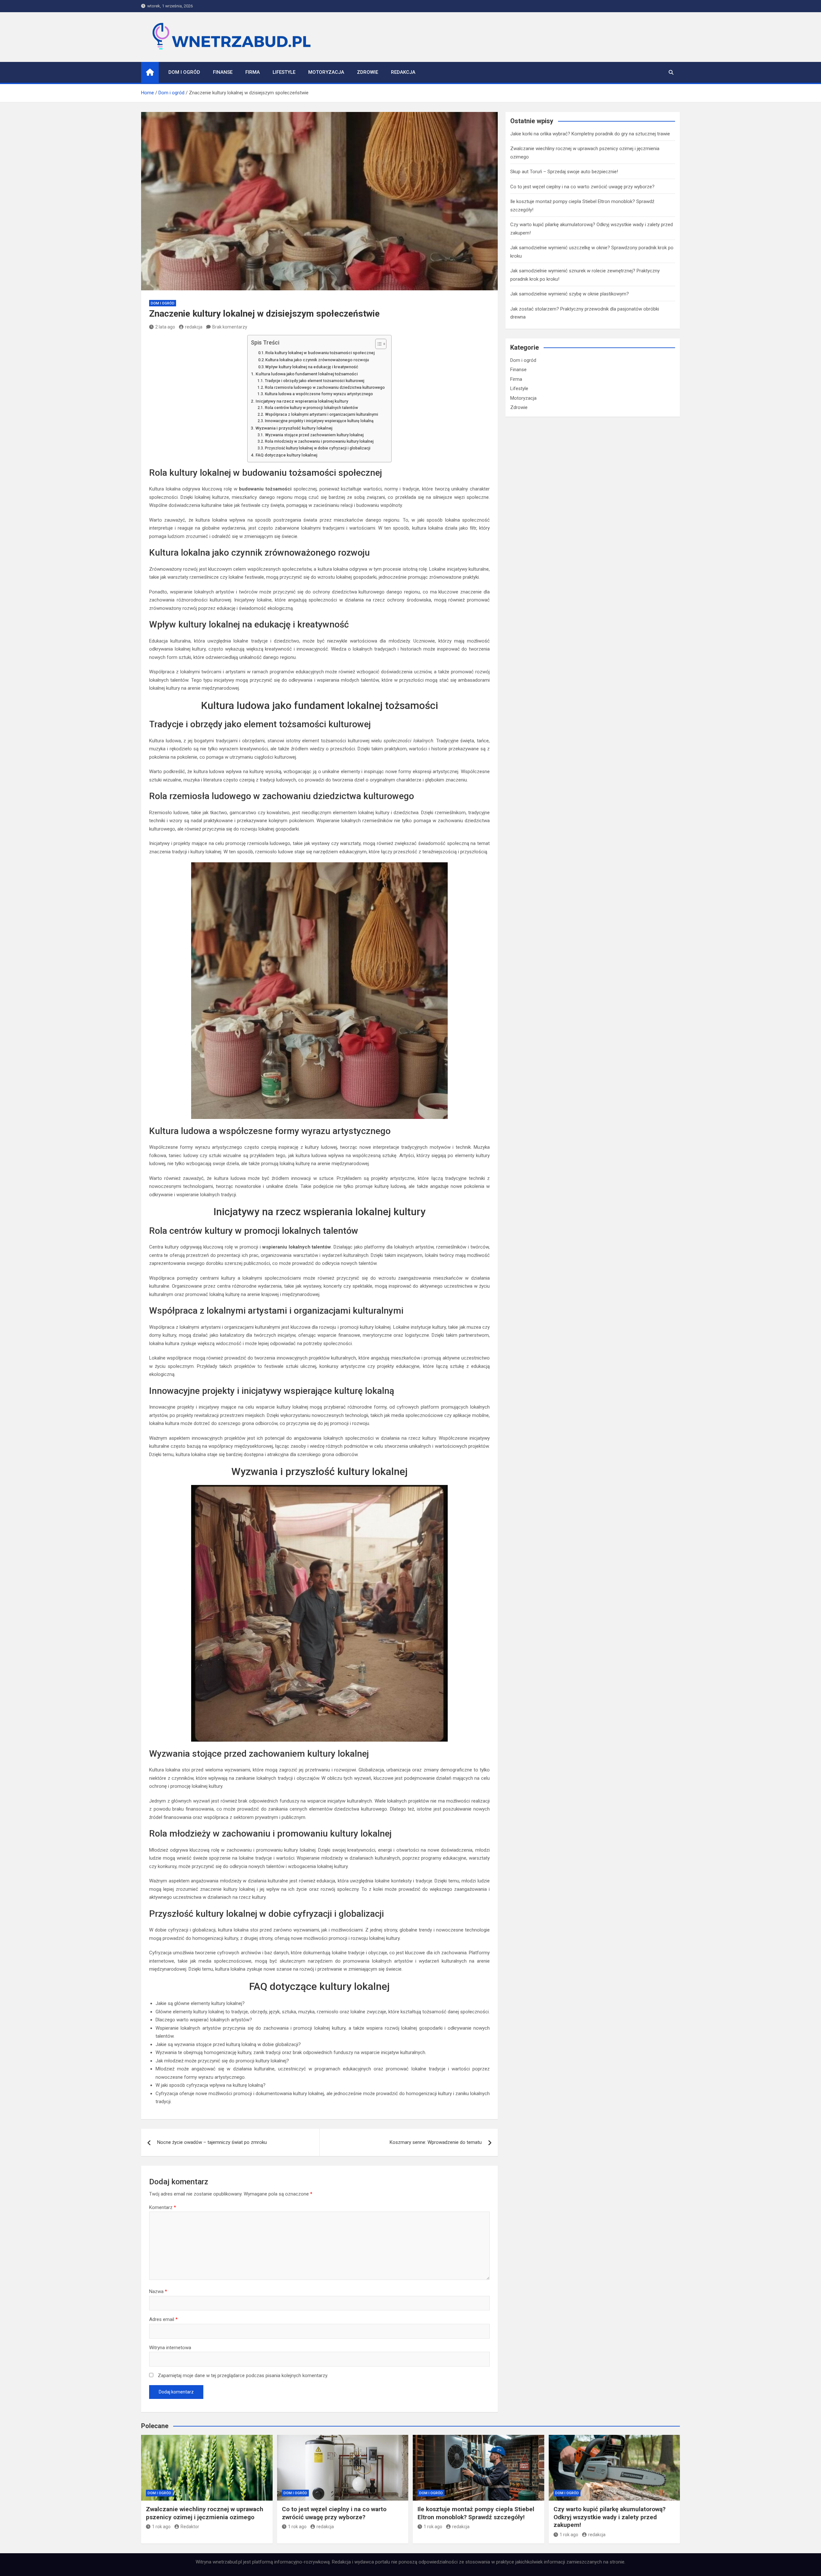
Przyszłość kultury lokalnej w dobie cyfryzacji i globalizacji (317, 448)
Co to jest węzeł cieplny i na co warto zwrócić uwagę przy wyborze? (582, 187)
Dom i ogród (184, 72)
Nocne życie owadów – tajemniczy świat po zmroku (212, 2142)
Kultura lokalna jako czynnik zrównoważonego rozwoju (317, 360)
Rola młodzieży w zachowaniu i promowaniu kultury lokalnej (319, 441)
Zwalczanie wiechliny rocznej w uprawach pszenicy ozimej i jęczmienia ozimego (205, 2513)
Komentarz (163, 2207)
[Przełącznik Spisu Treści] (378, 344)
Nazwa (158, 2291)
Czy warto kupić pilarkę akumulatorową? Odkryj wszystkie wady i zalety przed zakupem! (609, 2517)
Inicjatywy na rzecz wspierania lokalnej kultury (302, 401)
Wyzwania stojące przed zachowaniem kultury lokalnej (314, 435)
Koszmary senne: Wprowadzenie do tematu (436, 2142)
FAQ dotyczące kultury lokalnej (286, 455)
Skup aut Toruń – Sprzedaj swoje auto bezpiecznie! (564, 172)
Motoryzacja (326, 72)
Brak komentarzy (230, 327)
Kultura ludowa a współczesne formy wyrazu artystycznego (319, 394)
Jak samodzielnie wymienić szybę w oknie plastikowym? (570, 294)
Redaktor (190, 2527)
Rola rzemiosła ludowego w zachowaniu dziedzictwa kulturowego (325, 388)
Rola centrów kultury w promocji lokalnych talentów (311, 408)
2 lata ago (165, 327)
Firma (253, 72)
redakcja (194, 327)
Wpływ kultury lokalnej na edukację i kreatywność (312, 367)
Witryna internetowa (170, 2348)
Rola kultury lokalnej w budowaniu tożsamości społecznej (320, 353)
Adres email (163, 2319)
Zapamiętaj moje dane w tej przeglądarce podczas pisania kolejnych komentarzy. (243, 2376)
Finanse (223, 72)
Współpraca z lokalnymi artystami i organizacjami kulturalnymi (321, 414)
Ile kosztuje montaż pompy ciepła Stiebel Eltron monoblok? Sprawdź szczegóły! (476, 2513)
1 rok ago (161, 2527)
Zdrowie (368, 72)
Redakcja (403, 72)
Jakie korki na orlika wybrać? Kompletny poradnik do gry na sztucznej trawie (590, 134)
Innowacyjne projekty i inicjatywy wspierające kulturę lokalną (319, 421)
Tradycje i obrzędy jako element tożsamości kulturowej (314, 381)
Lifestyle (284, 72)
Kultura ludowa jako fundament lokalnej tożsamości (307, 374)
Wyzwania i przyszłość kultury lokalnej (294, 428)
